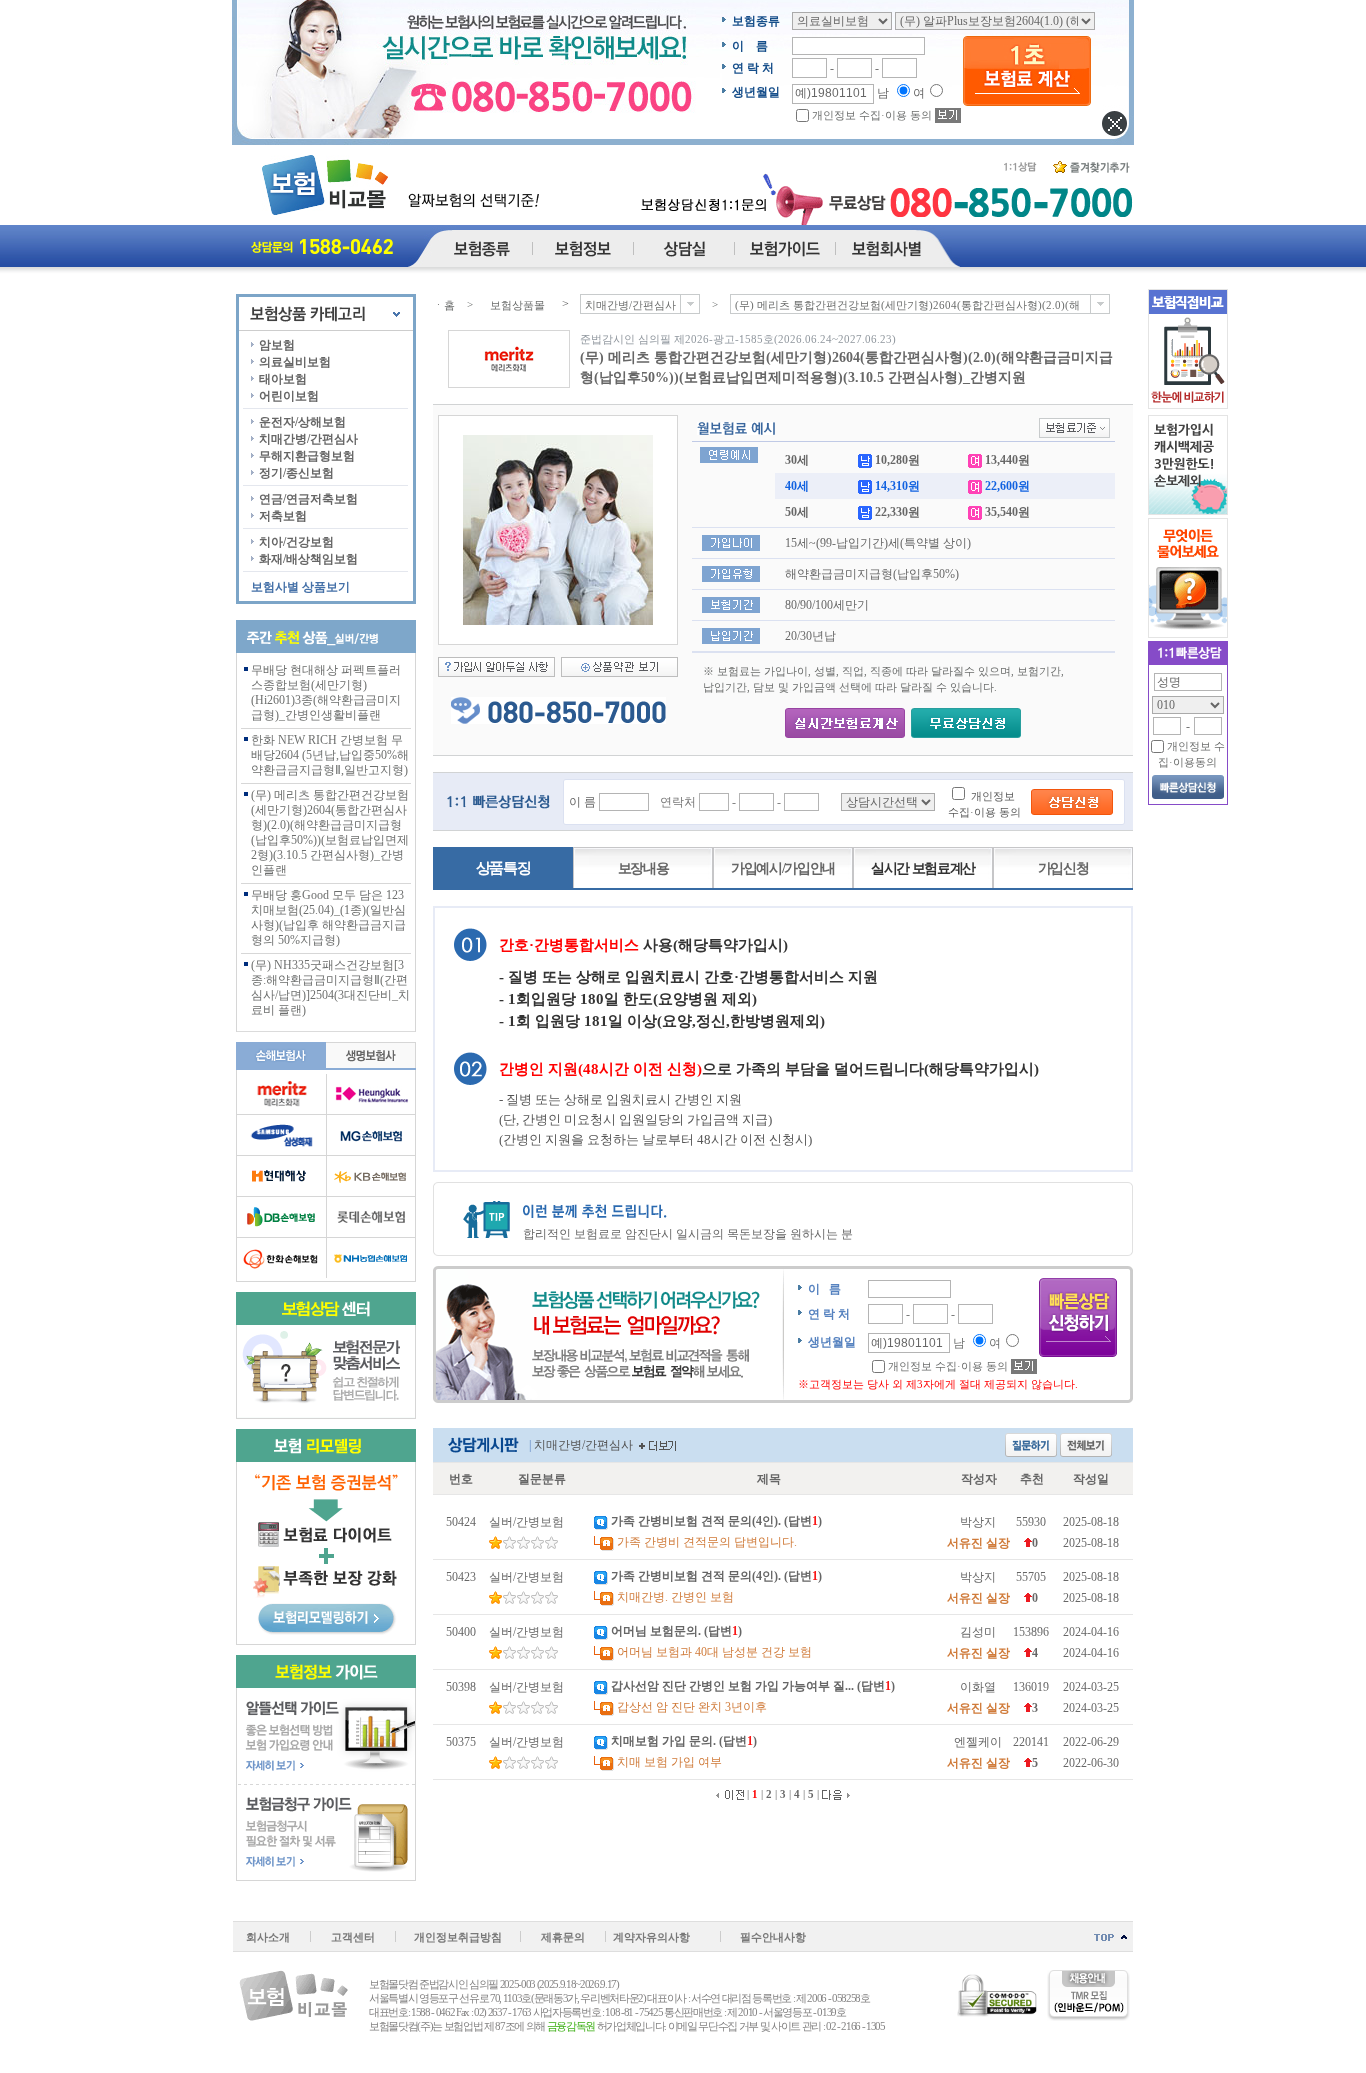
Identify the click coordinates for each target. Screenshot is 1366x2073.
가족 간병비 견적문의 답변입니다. (707, 1542)
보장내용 (643, 868)
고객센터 (353, 1937)
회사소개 (268, 1937)
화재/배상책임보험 (308, 559)
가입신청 (1063, 868)
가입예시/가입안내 (783, 868)
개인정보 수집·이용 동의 (872, 115)
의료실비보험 (295, 362)
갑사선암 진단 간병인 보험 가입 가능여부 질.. (731, 1686)
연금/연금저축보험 (308, 499)
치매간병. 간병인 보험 (675, 1597)
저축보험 (283, 516)
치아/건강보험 (296, 542)
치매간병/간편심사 (308, 439)
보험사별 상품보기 (300, 587)
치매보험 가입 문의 (662, 1741)
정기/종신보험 (296, 473)
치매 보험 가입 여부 (669, 1762)
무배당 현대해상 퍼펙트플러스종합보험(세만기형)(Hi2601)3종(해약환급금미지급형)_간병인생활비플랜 (326, 692)
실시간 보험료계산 (923, 868)
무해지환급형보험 (307, 456)
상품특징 (503, 868)
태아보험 (283, 379)
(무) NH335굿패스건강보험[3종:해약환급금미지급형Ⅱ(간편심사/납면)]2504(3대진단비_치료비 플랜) (330, 987)
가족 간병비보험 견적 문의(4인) (694, 1521)
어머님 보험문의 (654, 1631)
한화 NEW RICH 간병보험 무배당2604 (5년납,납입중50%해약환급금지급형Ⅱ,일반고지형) (330, 755)
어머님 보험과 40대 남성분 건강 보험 (714, 1652)
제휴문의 (563, 1937)
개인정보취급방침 (458, 1937)
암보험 (277, 345)
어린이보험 (289, 396)
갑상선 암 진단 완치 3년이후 (692, 1707)
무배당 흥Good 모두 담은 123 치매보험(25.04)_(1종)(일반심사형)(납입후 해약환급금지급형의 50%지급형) (328, 917)
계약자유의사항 (651, 1937)
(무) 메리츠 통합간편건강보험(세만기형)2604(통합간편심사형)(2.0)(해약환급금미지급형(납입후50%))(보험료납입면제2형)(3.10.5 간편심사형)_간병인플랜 (330, 832)
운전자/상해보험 (302, 422)
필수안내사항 (773, 1937)
